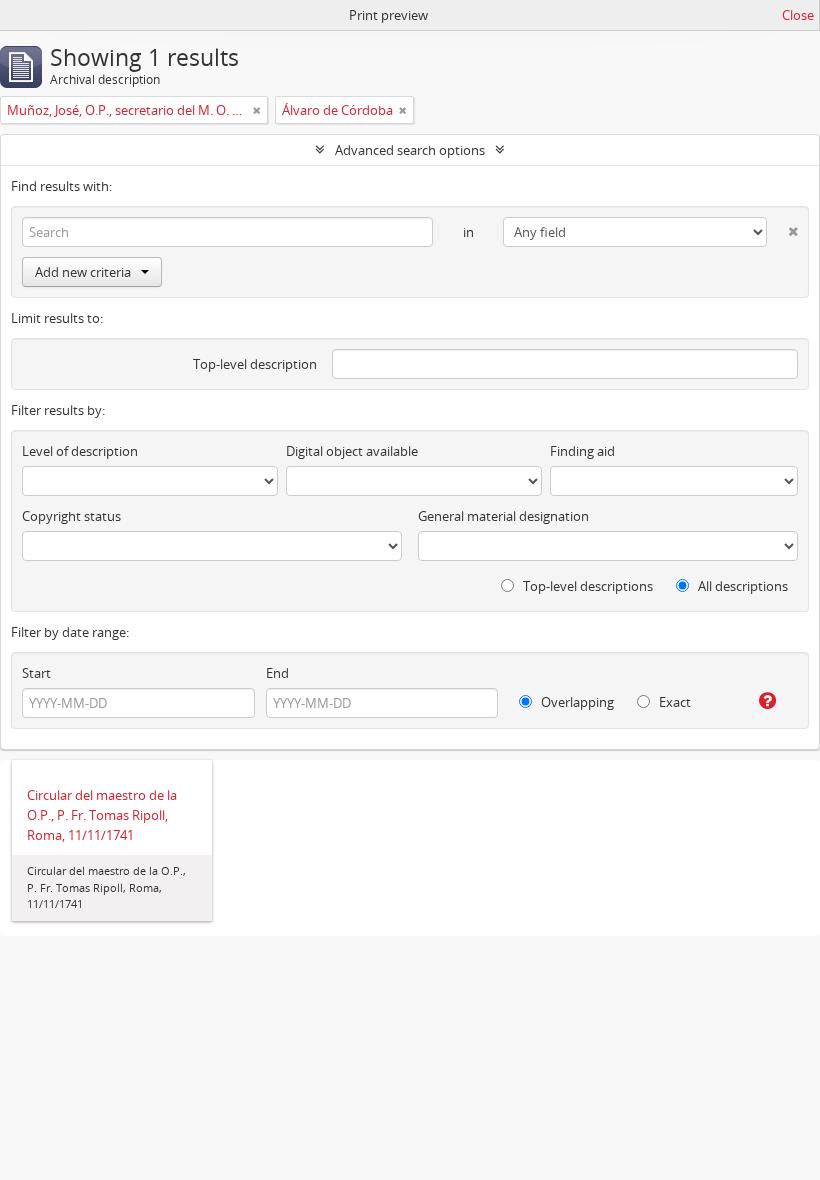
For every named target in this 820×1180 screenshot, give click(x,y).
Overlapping (576, 702)
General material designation (503, 516)
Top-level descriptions (586, 586)
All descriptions (741, 586)
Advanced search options (410, 150)
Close (798, 15)
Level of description (80, 451)
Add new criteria (83, 272)
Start (36, 673)
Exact (673, 702)
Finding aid (582, 451)
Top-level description (255, 364)
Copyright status (71, 516)
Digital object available (352, 451)
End (277, 673)
